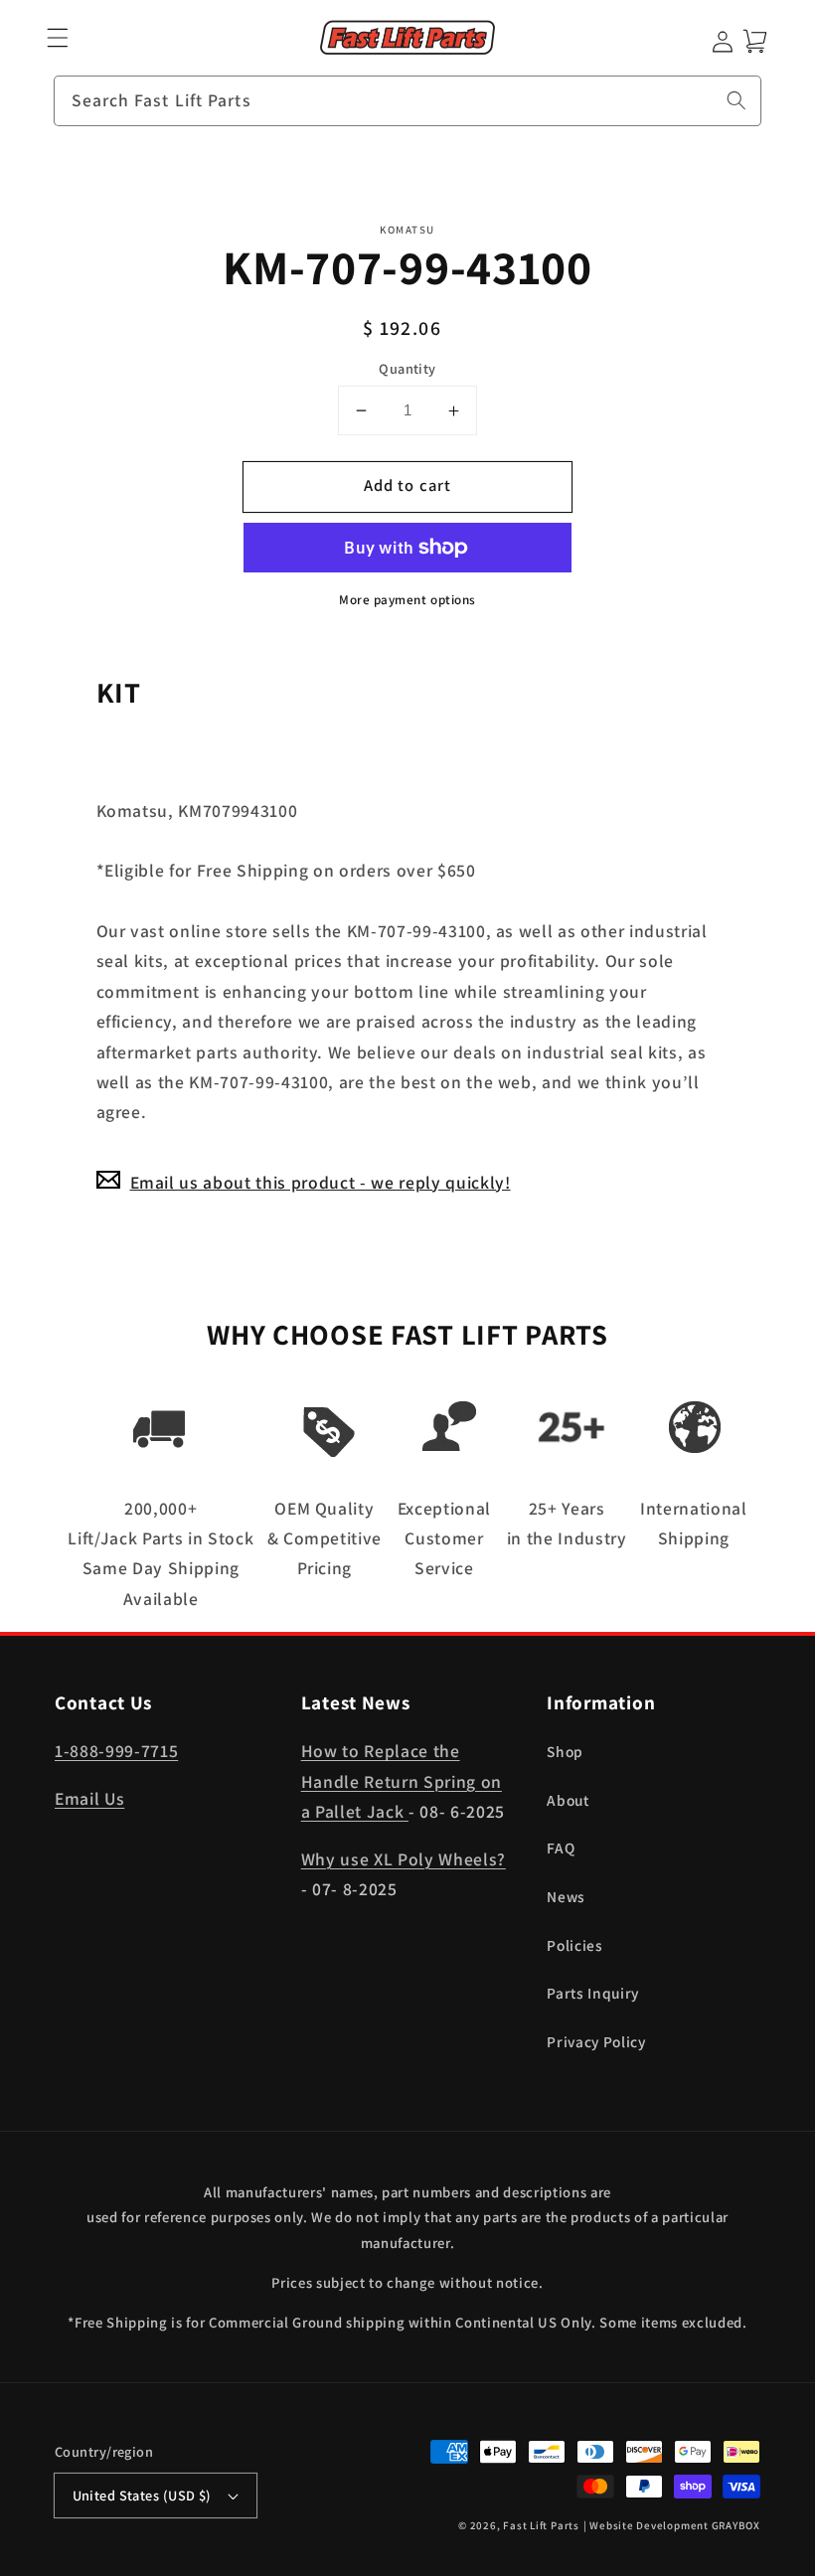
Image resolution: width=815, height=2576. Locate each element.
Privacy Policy (596, 2041)
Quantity (407, 368)
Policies (574, 1945)
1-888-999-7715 (116, 1751)
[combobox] (407, 101)
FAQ (561, 1848)
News (566, 1896)
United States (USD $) (142, 2495)
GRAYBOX (736, 2525)
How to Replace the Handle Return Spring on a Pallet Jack (402, 1781)
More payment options (407, 600)
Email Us (89, 1798)
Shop (565, 1751)
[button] (58, 38)
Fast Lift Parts (541, 2525)
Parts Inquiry (593, 1993)
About (568, 1800)
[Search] (736, 100)
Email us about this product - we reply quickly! (321, 1182)
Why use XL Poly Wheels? (404, 1859)
